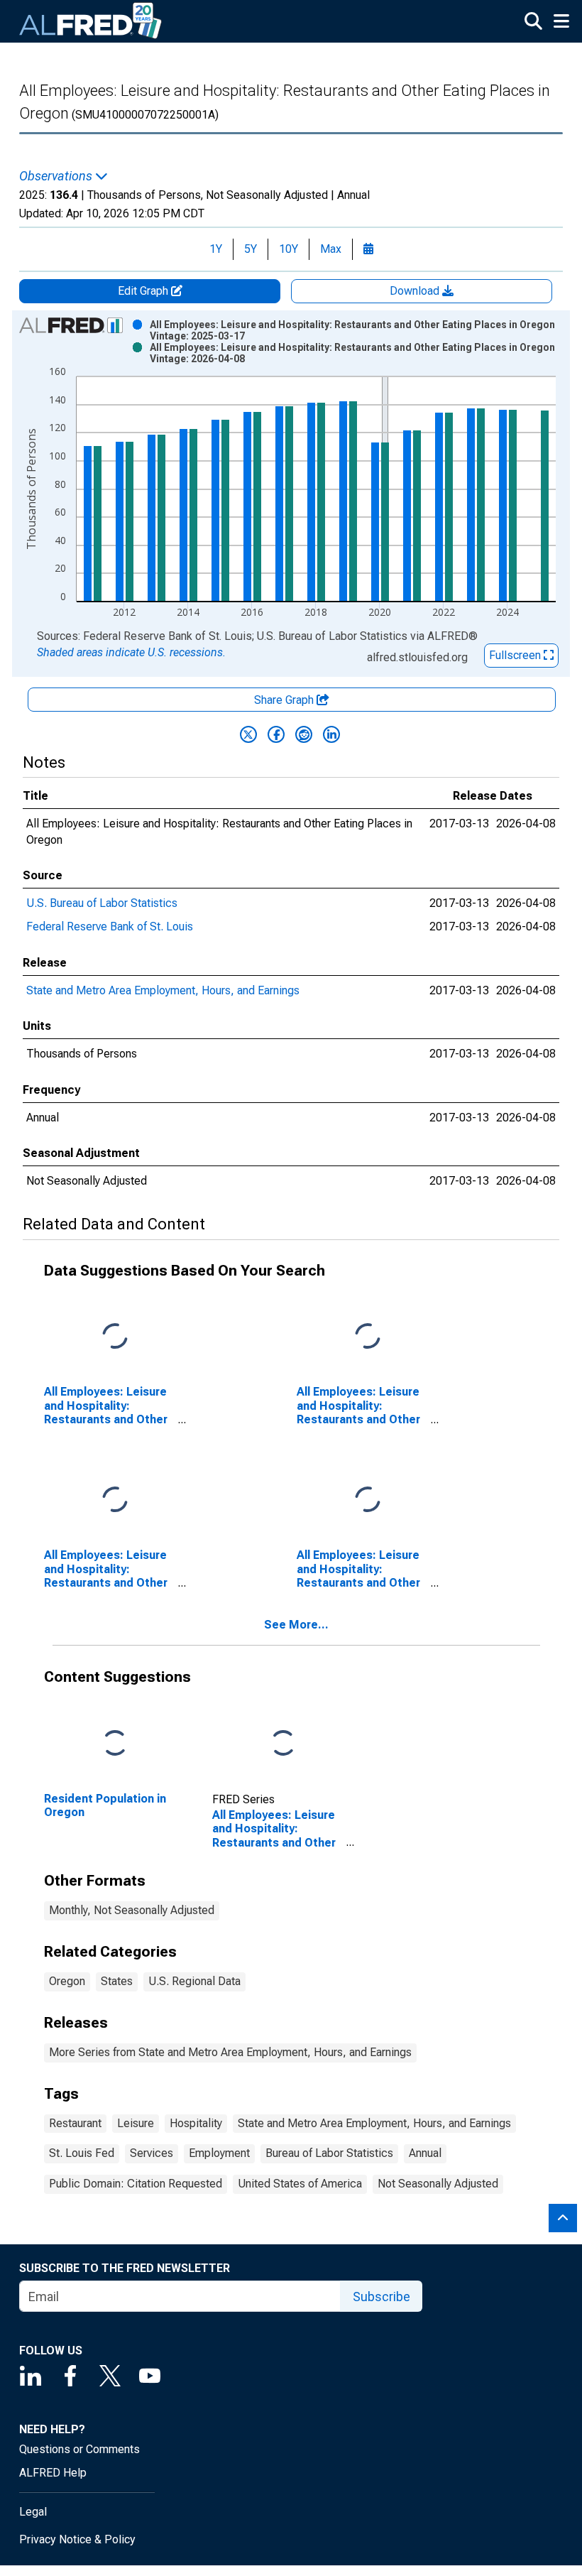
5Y (251, 249)
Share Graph (285, 700)
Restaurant (75, 2123)
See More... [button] (296, 1625)
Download (416, 291)
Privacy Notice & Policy (77, 2539)
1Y (216, 249)
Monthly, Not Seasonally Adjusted (132, 1910)
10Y (289, 249)
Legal (33, 2512)
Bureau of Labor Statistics (329, 2153)
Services (152, 2153)
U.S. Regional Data (194, 1981)
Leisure (136, 2123)
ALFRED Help (53, 2473)
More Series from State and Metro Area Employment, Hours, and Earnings (230, 2052)
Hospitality (196, 2123)
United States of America (300, 2184)
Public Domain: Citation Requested (136, 2184)
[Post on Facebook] (276, 734)
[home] (91, 21)
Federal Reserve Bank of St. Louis (110, 926)
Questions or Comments (79, 2449)
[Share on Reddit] (304, 734)
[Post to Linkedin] (331, 734)
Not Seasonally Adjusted (438, 2184)
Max (331, 249)
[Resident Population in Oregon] (115, 1744)
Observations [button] (57, 176)
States (117, 1981)
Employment (219, 2153)
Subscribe (381, 2297)
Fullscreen (516, 655)
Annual (425, 2153)
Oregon (67, 1981)
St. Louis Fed (82, 2153)
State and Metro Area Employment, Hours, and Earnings (163, 990)
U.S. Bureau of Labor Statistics (102, 903)
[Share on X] (248, 734)
